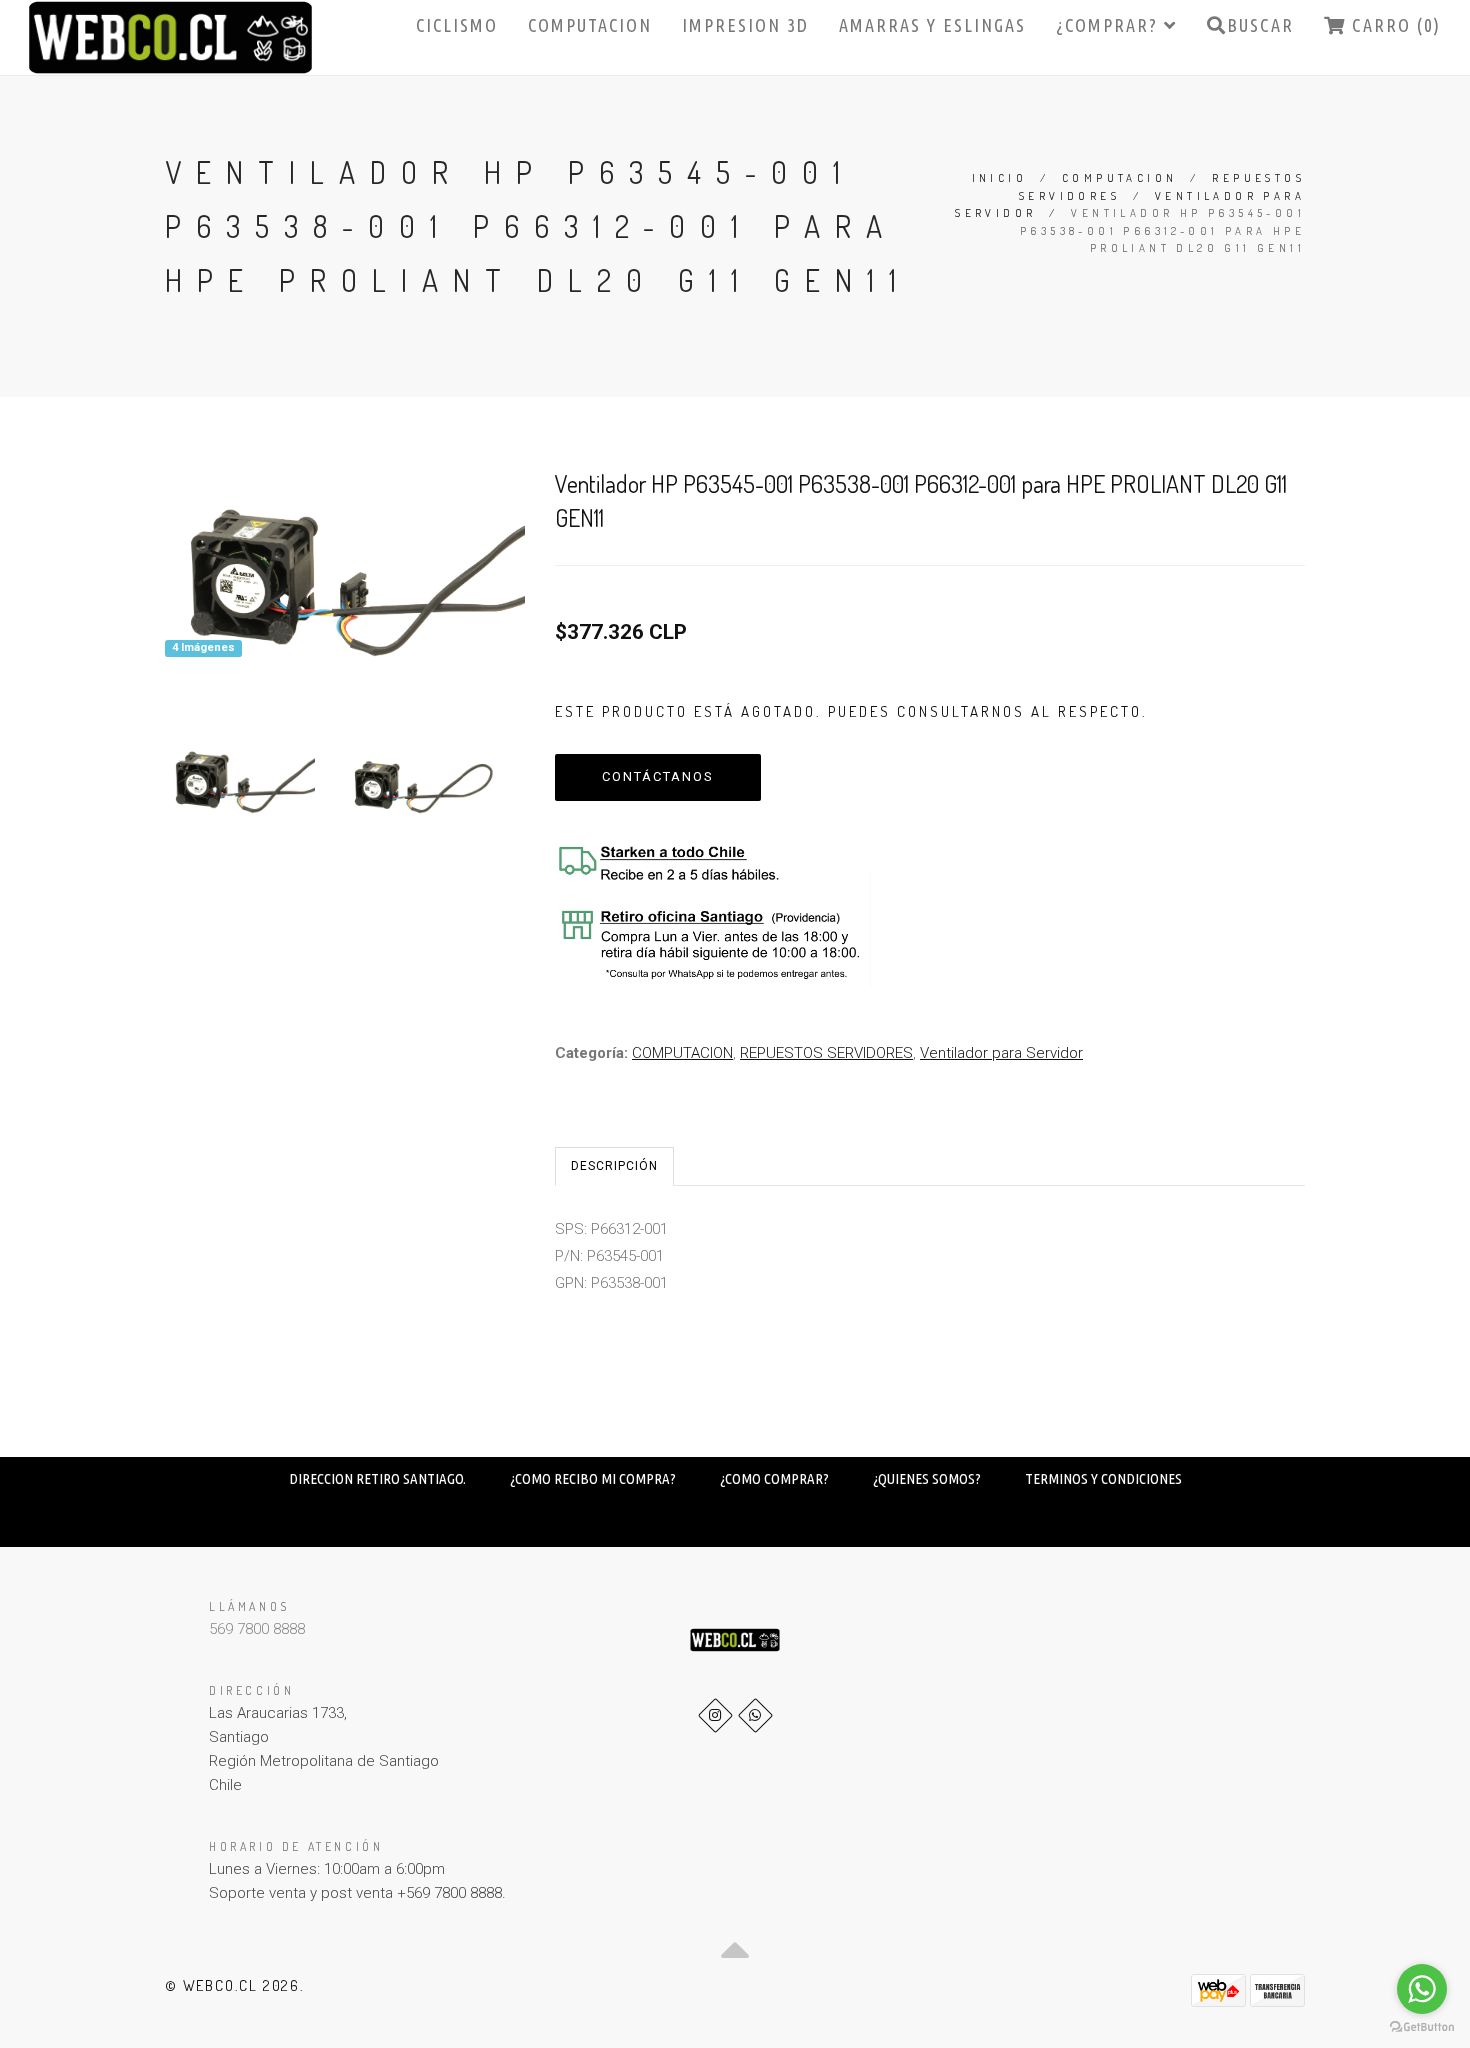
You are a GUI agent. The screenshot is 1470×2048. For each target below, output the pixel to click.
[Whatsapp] (755, 1715)
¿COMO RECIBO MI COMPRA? (593, 1478)
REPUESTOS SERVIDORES (826, 1053)
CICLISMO (457, 25)
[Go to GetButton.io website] (1422, 2027)
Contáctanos (658, 776)
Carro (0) (1393, 25)
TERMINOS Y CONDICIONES (1103, 1478)
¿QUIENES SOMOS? (927, 1478)
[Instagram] (715, 1715)
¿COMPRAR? (1110, 25)
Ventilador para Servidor (1001, 1053)
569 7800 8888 (257, 1629)
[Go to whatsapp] (1422, 1989)
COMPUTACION (590, 25)
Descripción (614, 1166)
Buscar (1260, 25)
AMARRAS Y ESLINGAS (932, 25)
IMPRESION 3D (745, 25)
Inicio (999, 178)
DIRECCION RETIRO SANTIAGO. (377, 1478)
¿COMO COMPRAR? (774, 1478)
